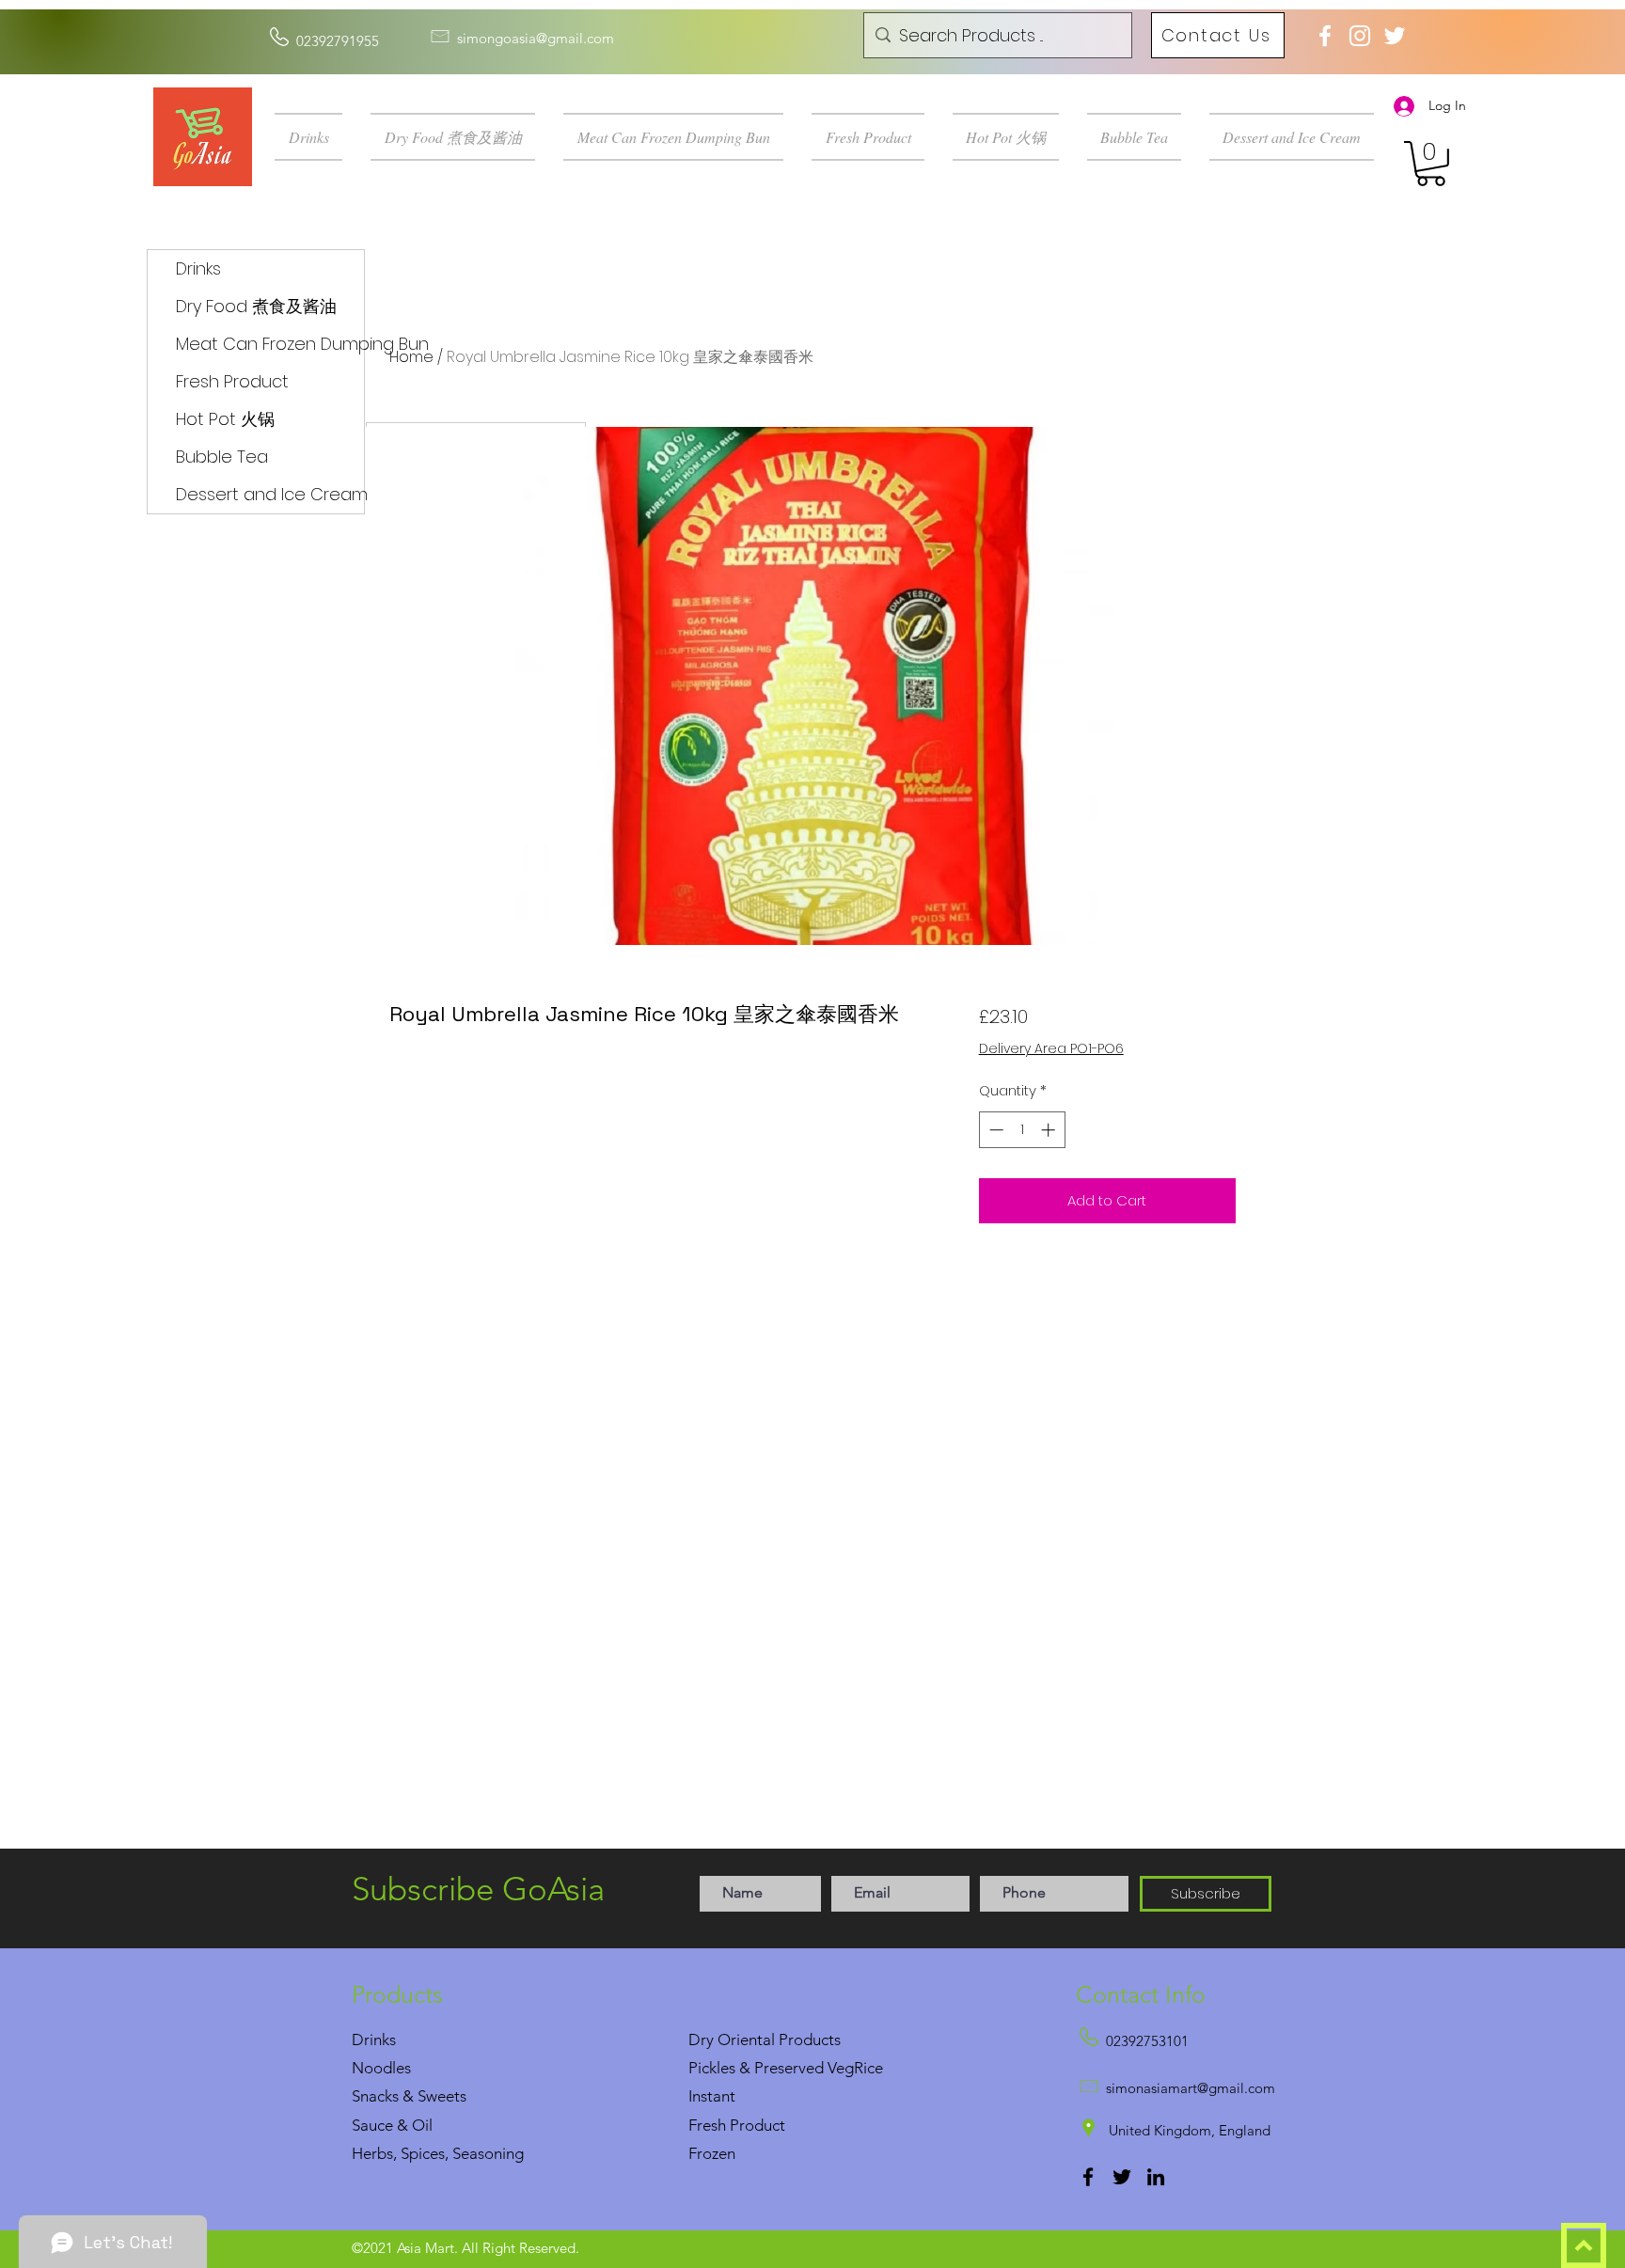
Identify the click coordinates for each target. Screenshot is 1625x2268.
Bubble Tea (222, 457)
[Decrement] (994, 1130)
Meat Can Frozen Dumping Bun (270, 344)
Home (411, 357)
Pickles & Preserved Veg (771, 2068)
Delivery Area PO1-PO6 (1051, 1049)
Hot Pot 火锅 (225, 419)
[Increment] (1050, 1130)
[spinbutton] (1022, 1130)
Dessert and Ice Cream (270, 494)
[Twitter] (1122, 2177)
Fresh (707, 2125)
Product (757, 2125)
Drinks (198, 268)
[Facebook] (1088, 2177)
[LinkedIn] (1156, 2177)
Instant (712, 2096)
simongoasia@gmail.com (536, 38)
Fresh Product (232, 381)
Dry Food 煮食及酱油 (256, 306)
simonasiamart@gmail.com (1191, 2088)
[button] (316, 137)
